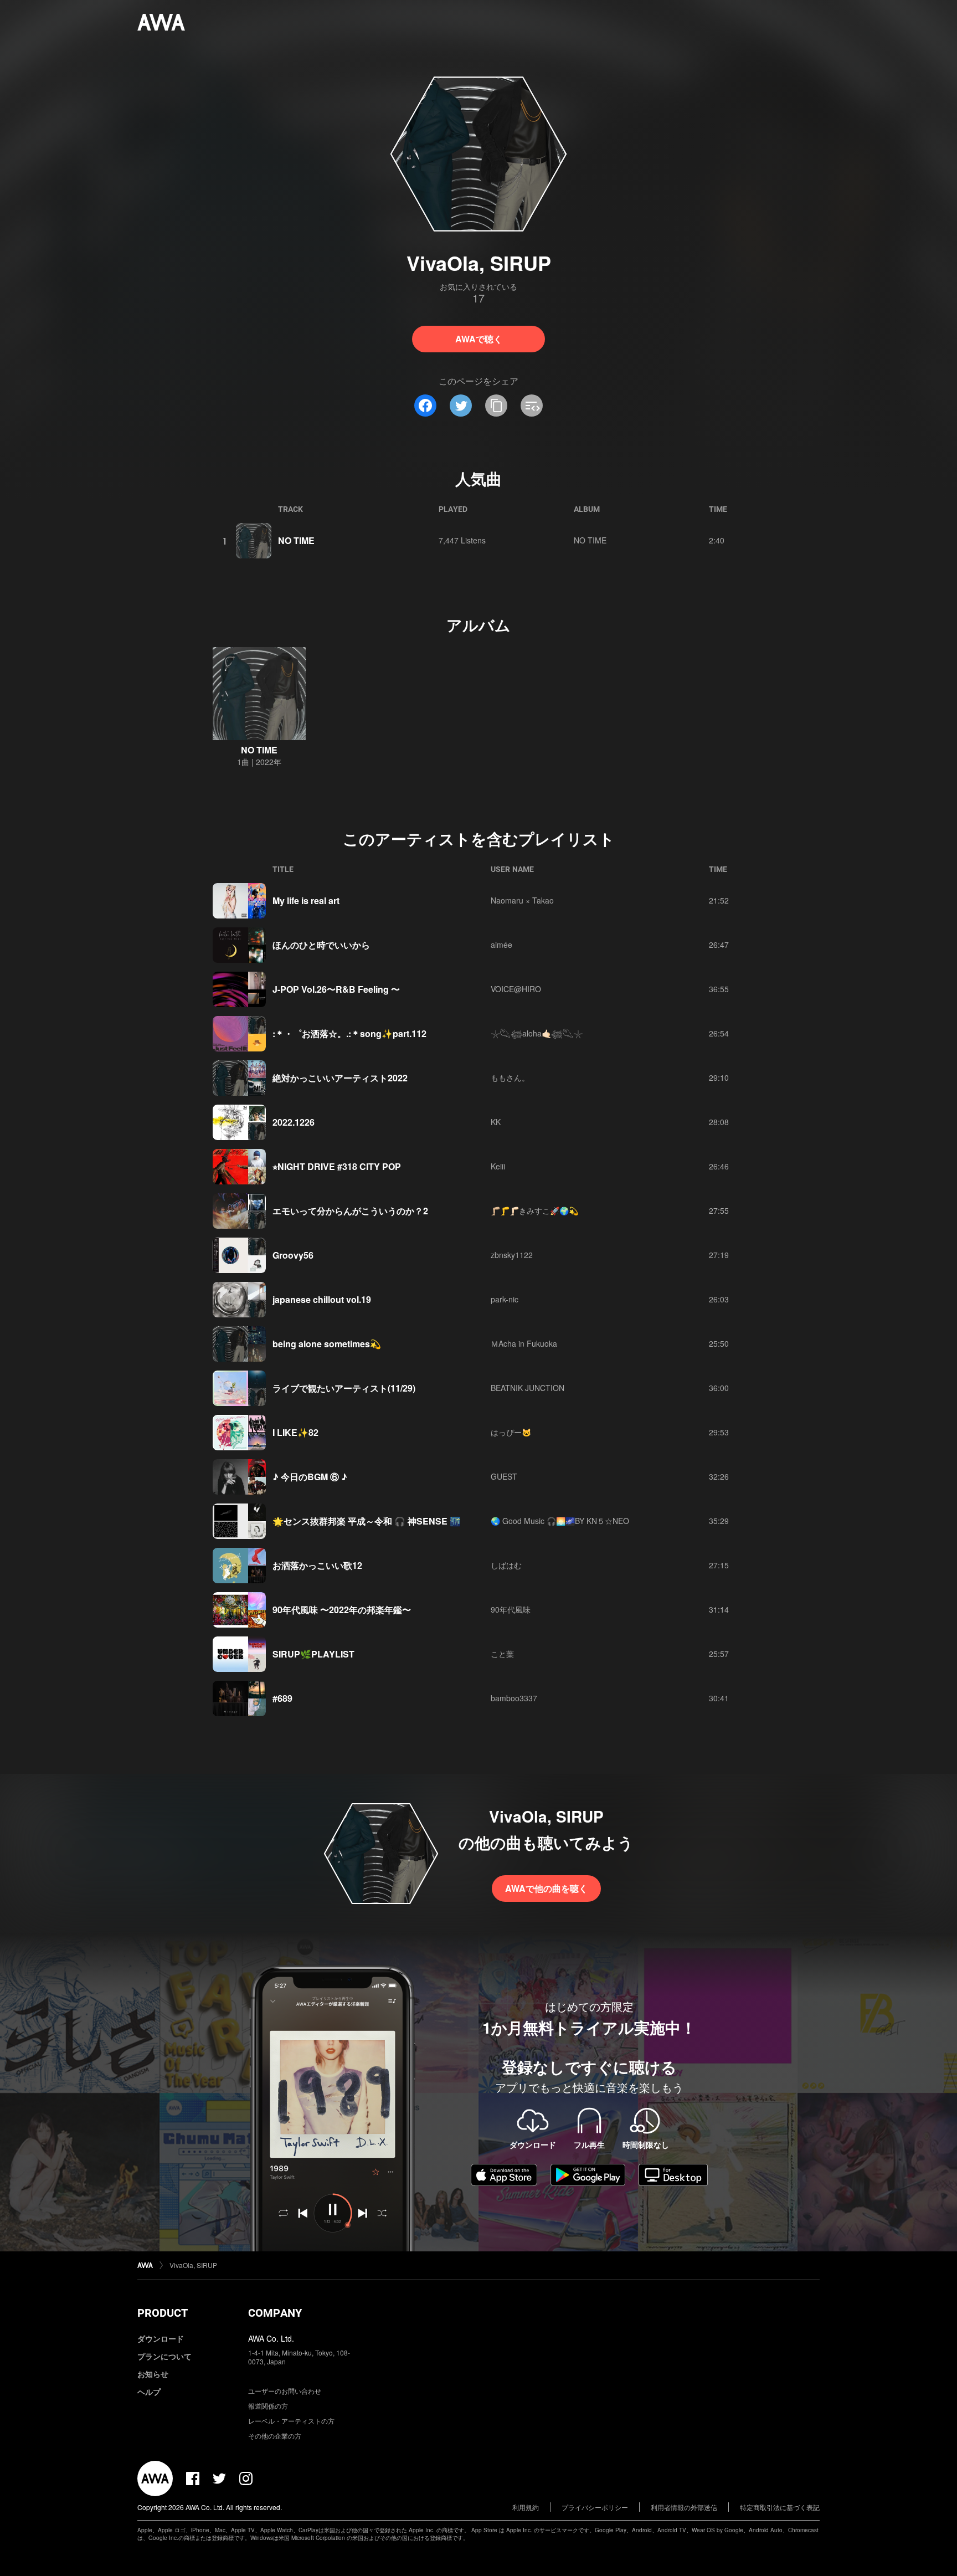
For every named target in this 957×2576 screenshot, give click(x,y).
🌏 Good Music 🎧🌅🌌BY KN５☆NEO (560, 1521)
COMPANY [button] (275, 2313)
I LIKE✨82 (295, 1432)
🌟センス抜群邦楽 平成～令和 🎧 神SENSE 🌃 (367, 1521)
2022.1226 (294, 1122)
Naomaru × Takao (522, 900)
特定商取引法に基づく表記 (780, 2507)
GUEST (504, 1476)
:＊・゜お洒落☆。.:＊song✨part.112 (349, 1033)
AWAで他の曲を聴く (546, 1888)
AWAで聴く (479, 339)
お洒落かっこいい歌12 (317, 1565)
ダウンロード (161, 2338)
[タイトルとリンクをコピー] (496, 406)
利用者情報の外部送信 (684, 2507)
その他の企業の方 (275, 2436)
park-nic (505, 1299)
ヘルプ (149, 2392)
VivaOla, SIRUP (193, 2265)
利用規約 (526, 2507)
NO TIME (296, 540)
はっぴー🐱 (511, 1432)
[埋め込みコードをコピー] (532, 406)
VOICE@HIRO (516, 989)
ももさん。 (510, 1077)
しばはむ (506, 1565)
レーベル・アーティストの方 (291, 2421)
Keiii (498, 1166)
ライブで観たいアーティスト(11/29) (344, 1388)
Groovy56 (293, 1255)
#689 (282, 1698)
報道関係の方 (268, 2406)
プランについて (164, 2356)
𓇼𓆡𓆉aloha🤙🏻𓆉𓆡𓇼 (537, 1033)
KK (496, 1122)
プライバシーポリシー (595, 2507)
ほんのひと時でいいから (321, 945)
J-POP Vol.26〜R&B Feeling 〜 (336, 989)
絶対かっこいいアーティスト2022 (340, 1078)
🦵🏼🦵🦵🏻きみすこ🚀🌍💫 (534, 1210)
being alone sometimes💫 (327, 1344)
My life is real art (306, 900)
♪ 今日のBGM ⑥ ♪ (310, 1477)
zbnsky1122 (512, 1255)
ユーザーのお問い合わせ (285, 2391)
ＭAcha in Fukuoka (524, 1343)
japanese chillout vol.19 (322, 1299)
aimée (501, 945)
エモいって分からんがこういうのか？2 (350, 1211)
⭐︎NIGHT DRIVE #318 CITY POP (337, 1166)
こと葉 (502, 1654)
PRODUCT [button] (163, 2313)
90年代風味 (511, 1609)
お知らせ (153, 2374)
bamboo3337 (514, 1698)
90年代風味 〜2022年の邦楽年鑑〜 (342, 1610)
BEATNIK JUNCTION (528, 1388)
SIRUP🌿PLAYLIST (313, 1654)
